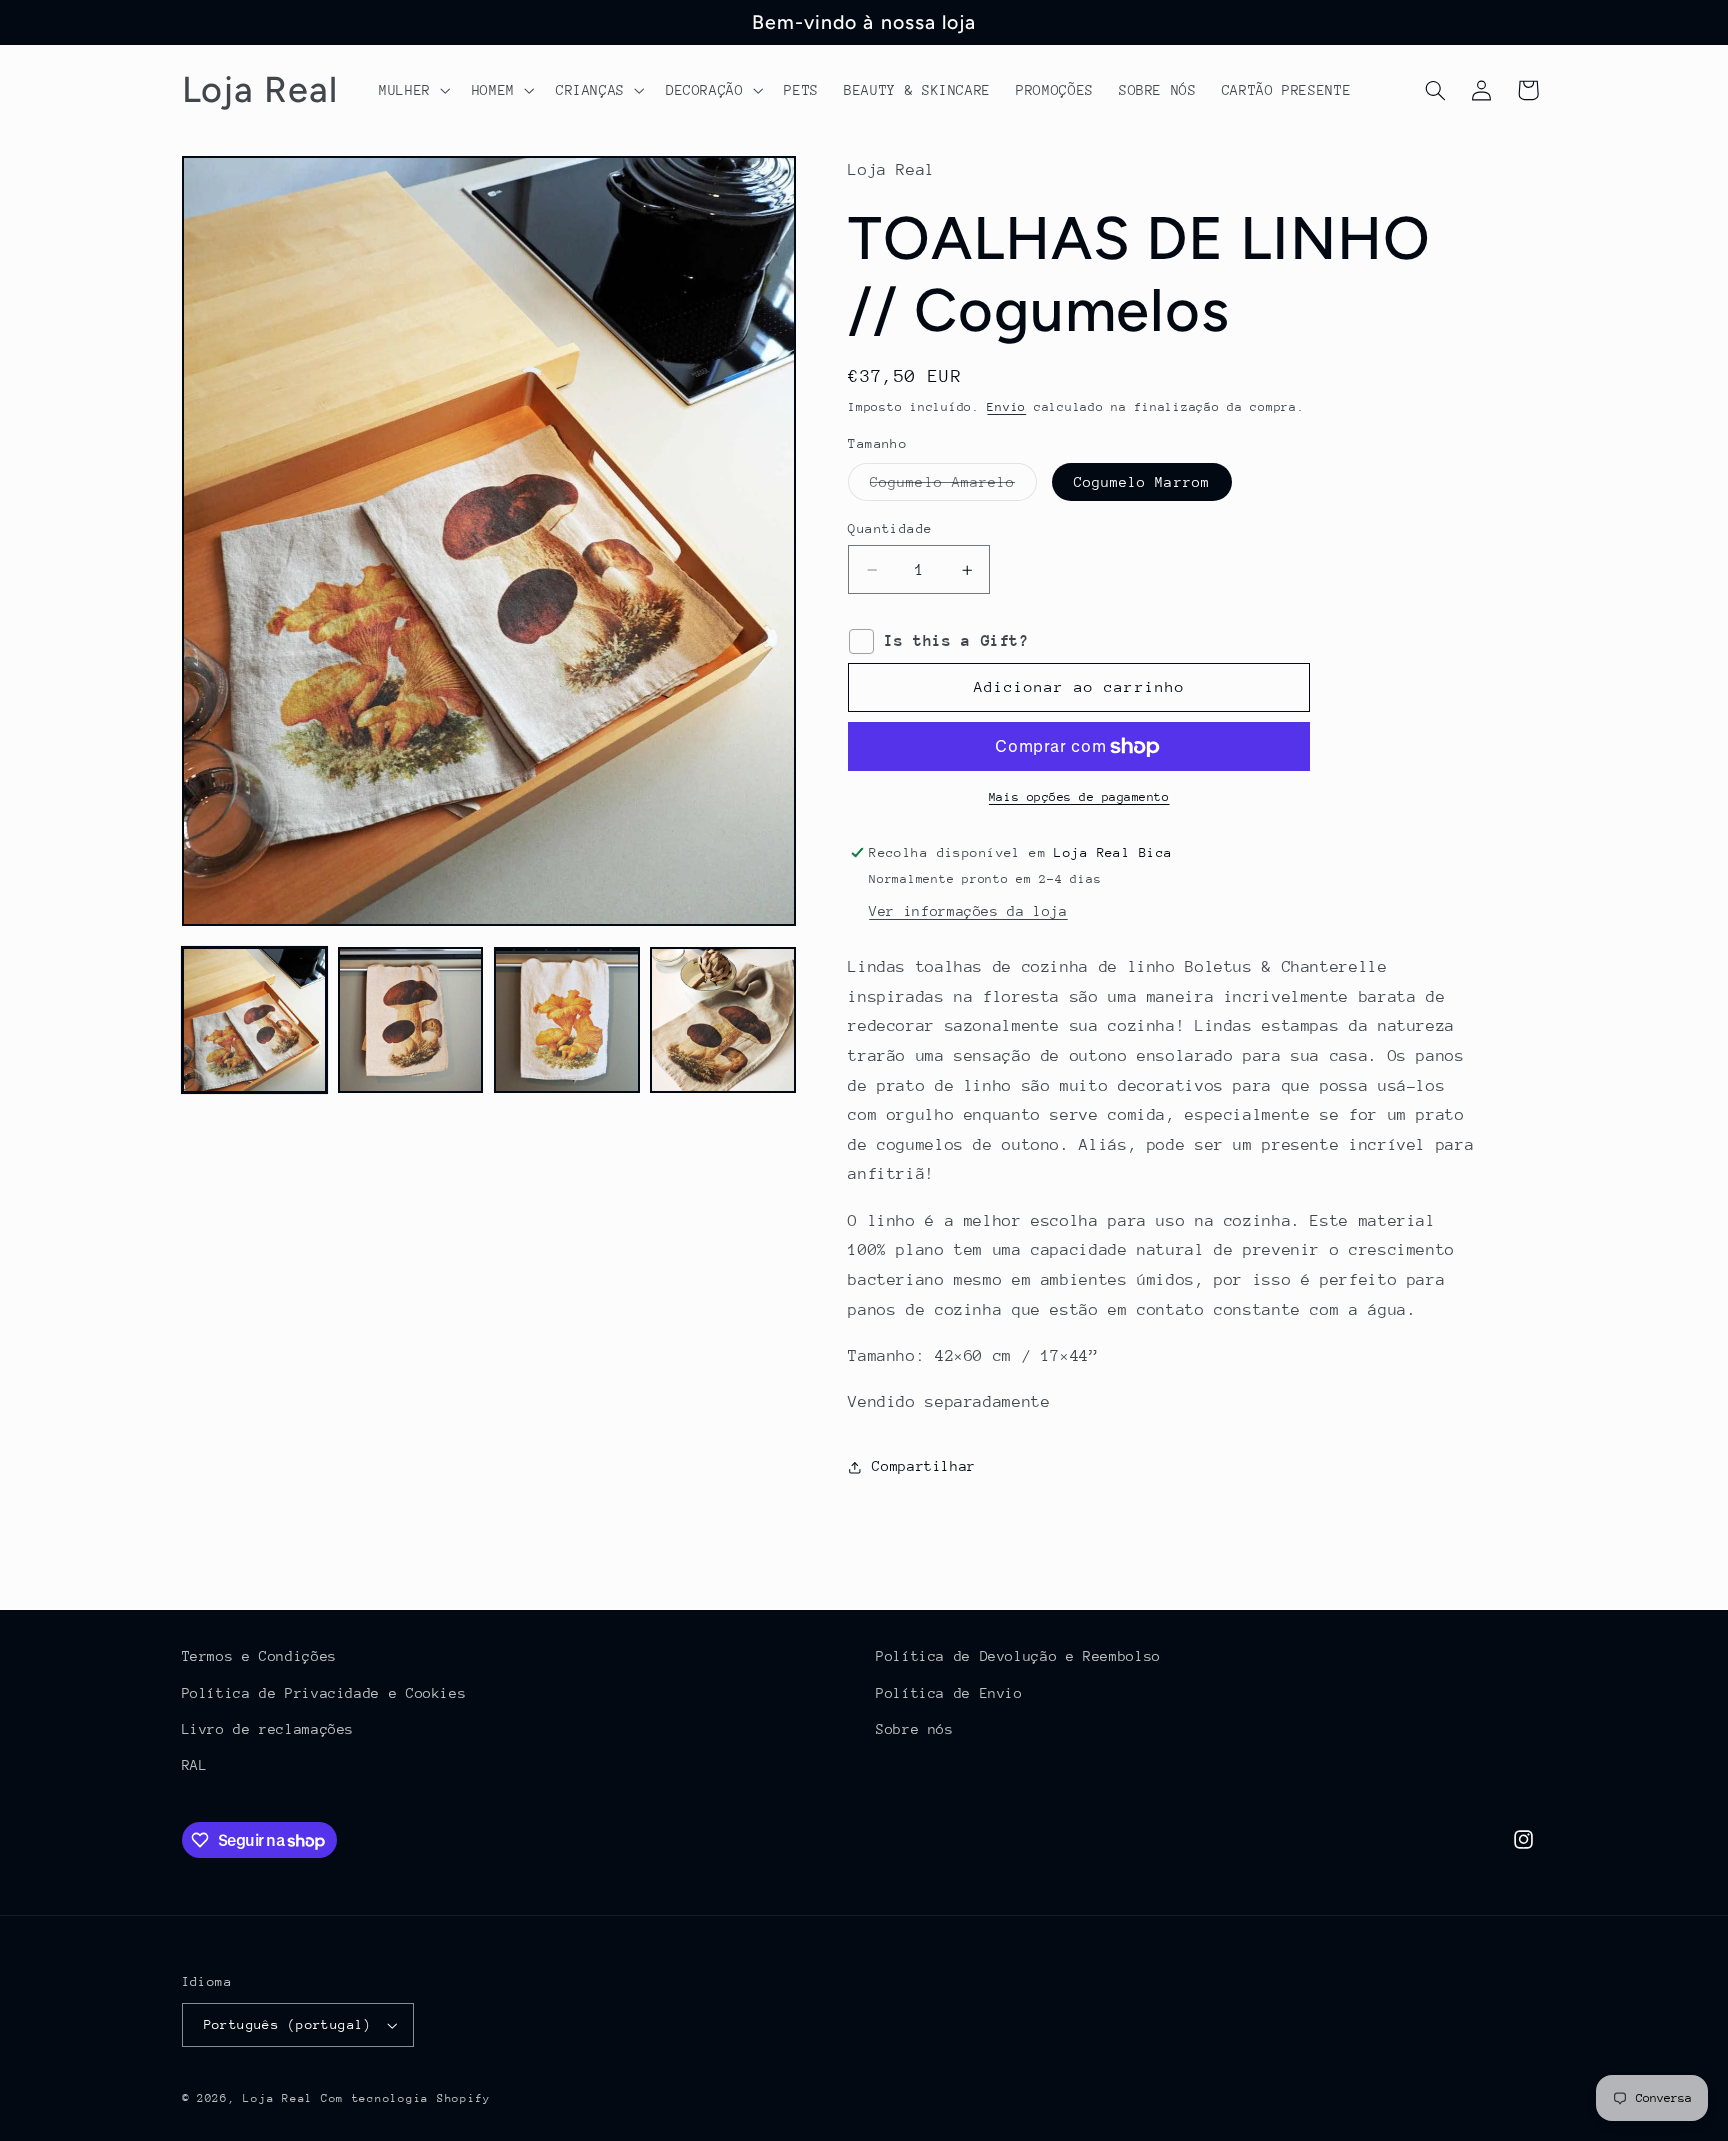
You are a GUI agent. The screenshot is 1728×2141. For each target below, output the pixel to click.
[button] (412, 90)
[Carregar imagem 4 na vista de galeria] (723, 1020)
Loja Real (278, 2098)
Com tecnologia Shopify (406, 2098)
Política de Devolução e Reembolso (1018, 1656)
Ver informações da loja (968, 911)
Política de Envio (949, 1693)
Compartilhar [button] (924, 1466)
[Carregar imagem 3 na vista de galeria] (567, 1020)
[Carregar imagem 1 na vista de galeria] (255, 1020)
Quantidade (890, 528)
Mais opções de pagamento (1079, 797)
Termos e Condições (259, 1656)
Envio (1006, 407)
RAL (195, 1765)
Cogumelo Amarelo (953, 487)
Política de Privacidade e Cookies (324, 1693)
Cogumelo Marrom (1142, 482)
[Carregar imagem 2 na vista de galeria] (411, 1020)
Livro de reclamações (268, 1729)
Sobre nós (915, 1729)
